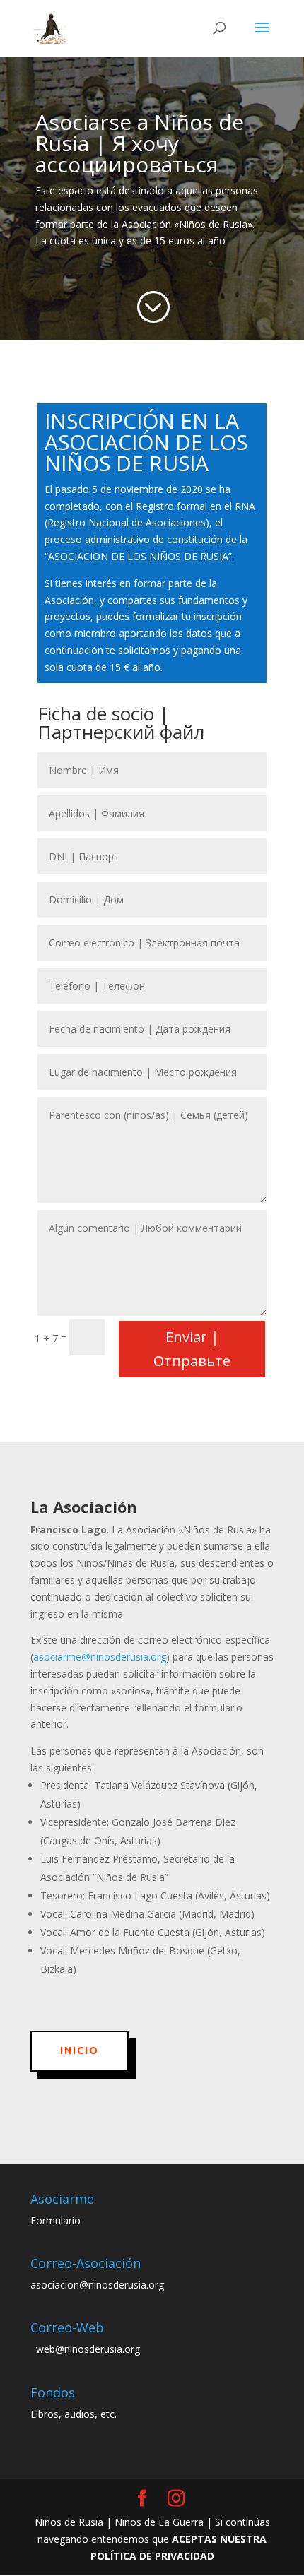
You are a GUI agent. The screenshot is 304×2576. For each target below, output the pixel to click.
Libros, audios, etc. (74, 2414)
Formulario (55, 2220)
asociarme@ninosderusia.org (100, 1657)
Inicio (80, 2050)
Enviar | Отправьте (192, 1349)
